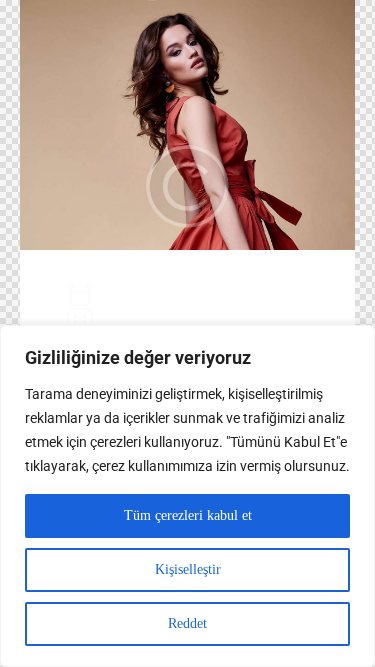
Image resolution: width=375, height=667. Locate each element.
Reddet (187, 623)
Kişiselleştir (188, 569)
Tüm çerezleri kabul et (188, 515)
